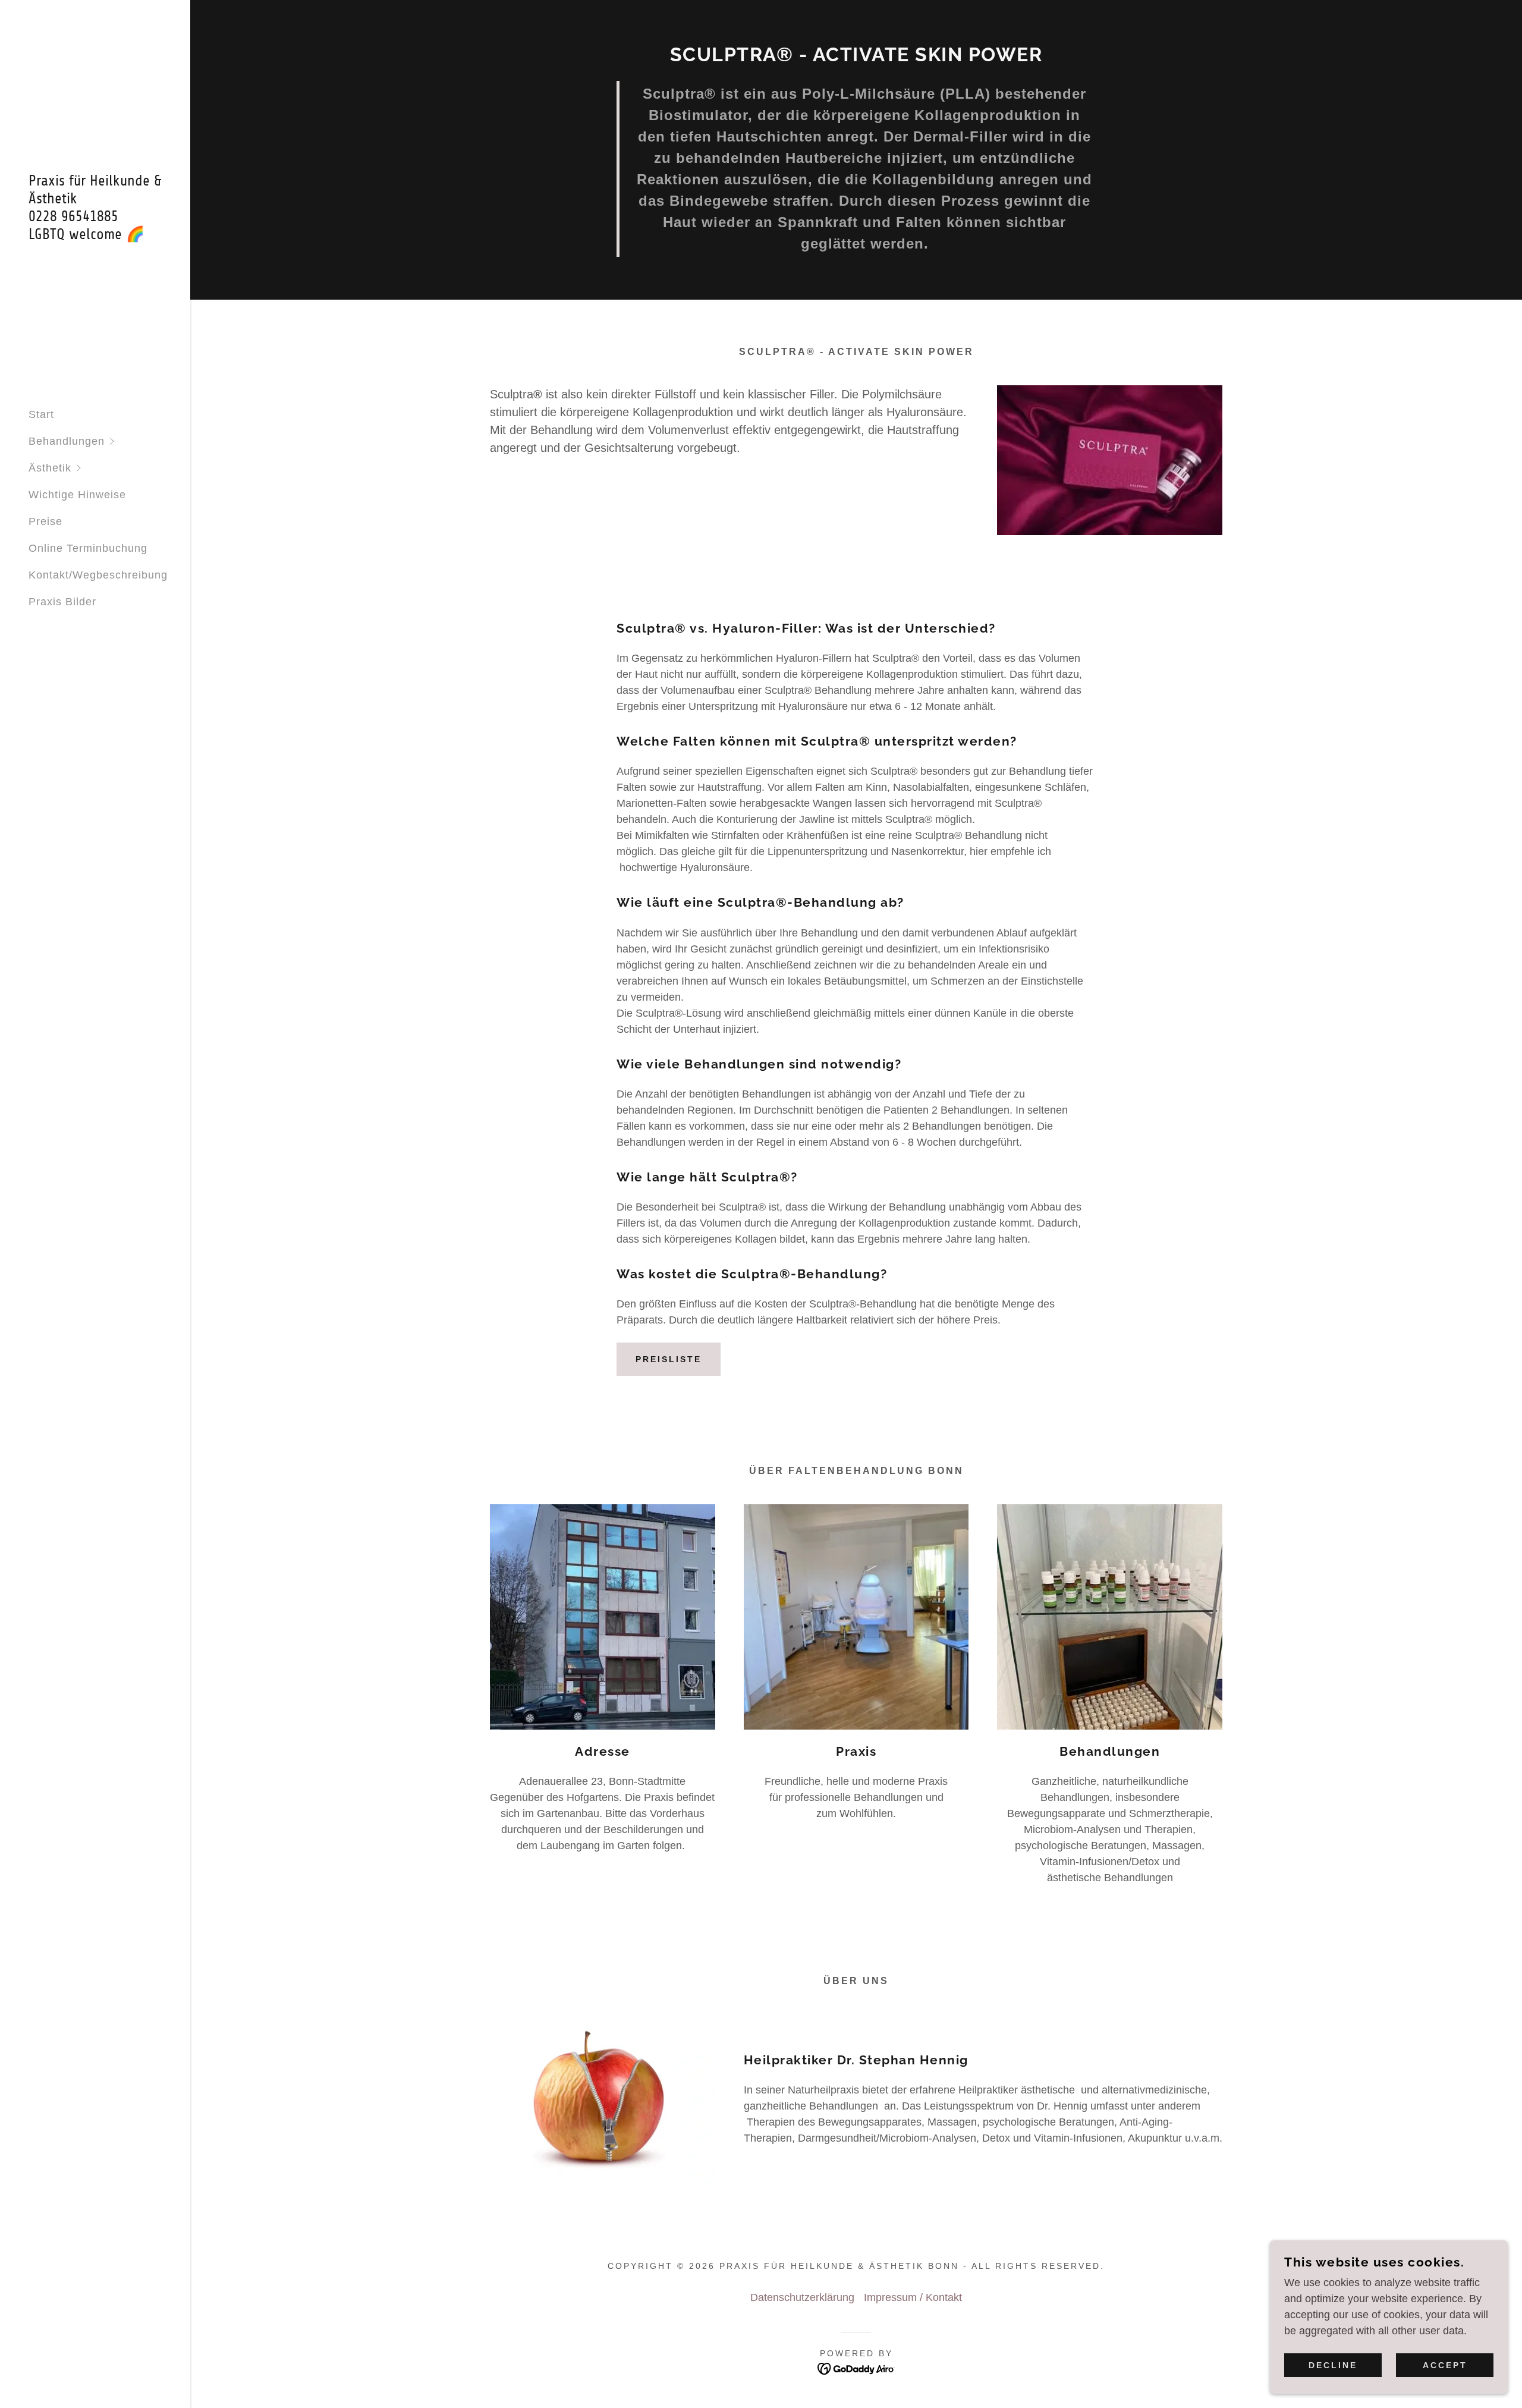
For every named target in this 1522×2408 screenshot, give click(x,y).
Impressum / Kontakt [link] (913, 2297)
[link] (95, 235)
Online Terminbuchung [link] (88, 548)
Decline (1333, 2365)
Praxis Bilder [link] (62, 602)
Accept (1445, 2365)
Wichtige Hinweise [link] (77, 495)
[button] (109, 441)
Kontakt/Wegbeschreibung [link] (98, 575)
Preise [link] (45, 521)
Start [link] (41, 414)
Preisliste (669, 1359)
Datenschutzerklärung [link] (802, 2297)
